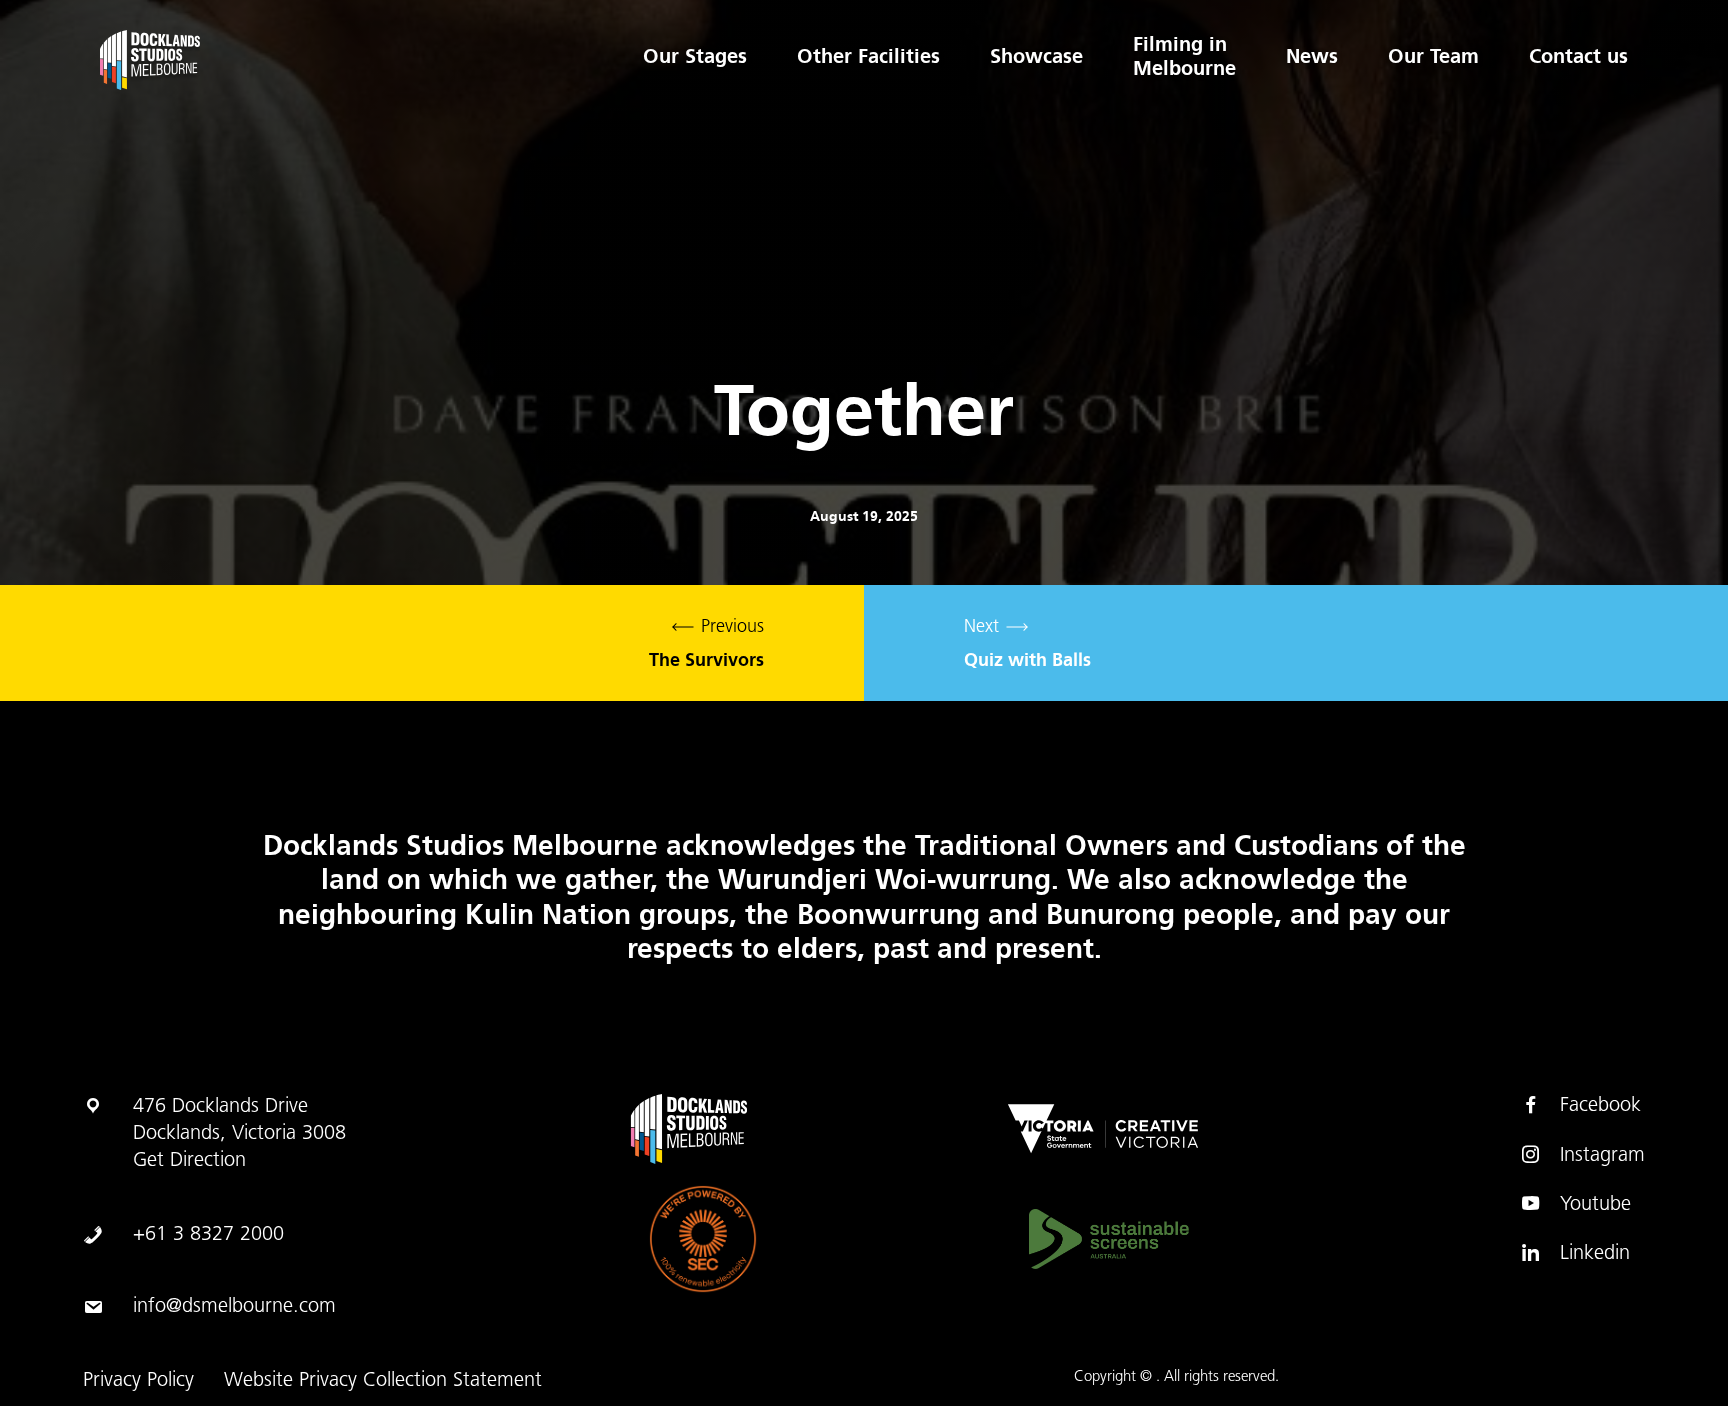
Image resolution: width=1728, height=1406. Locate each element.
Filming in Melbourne (1184, 56)
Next (1027, 645)
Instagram (1602, 1156)
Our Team (1433, 56)
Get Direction (189, 1161)
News (1312, 56)
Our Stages (695, 56)
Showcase (1036, 56)
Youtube (1595, 1205)
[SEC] (703, 1239)
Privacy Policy (138, 1381)
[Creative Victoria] (1103, 1129)
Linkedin (1595, 1254)
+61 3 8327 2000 (208, 1235)
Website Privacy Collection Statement (383, 1381)
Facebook (1600, 1106)
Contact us (1578, 56)
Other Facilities (868, 56)
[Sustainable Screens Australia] (1109, 1239)
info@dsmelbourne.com (234, 1307)
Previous (706, 645)
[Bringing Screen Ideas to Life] (227, 60)
